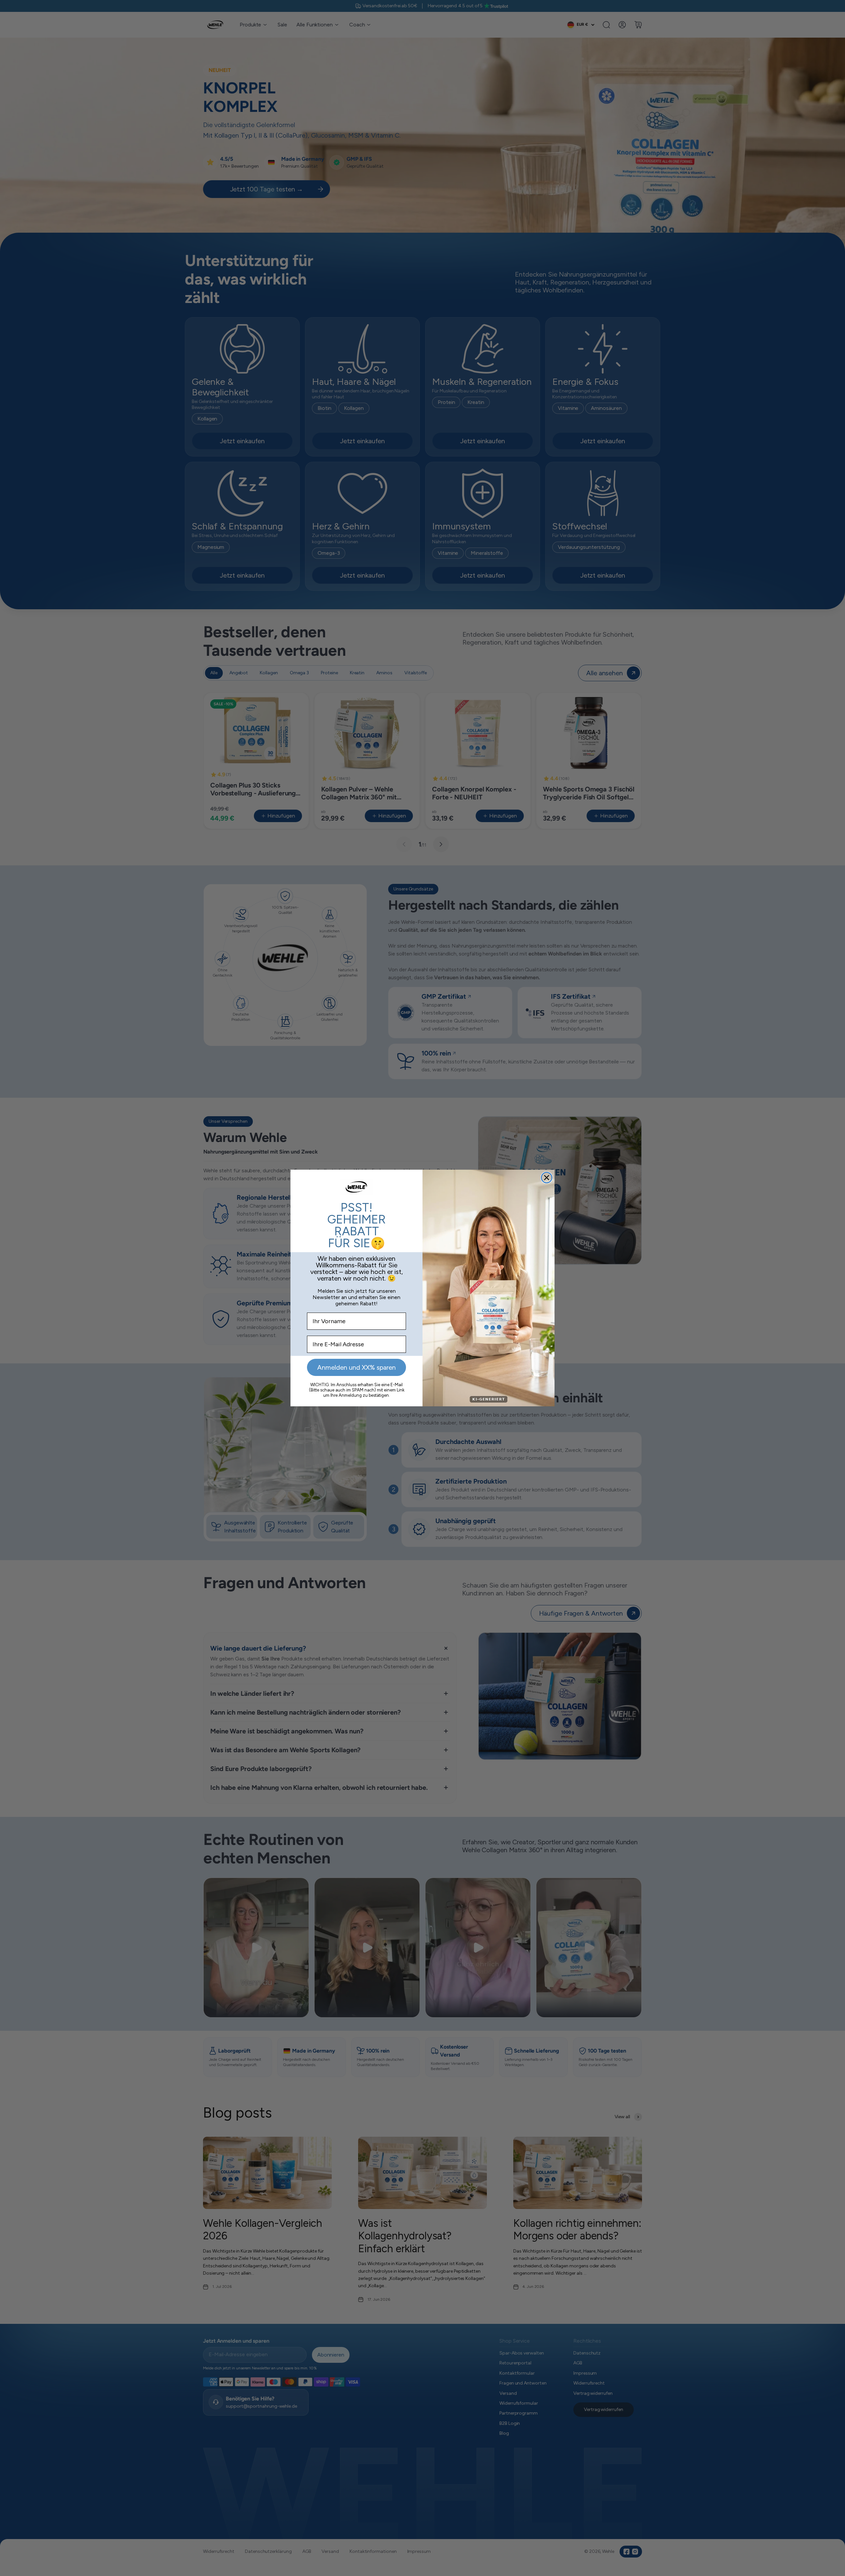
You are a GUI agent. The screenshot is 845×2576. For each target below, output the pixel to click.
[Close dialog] (547, 1178)
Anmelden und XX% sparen (356, 1367)
